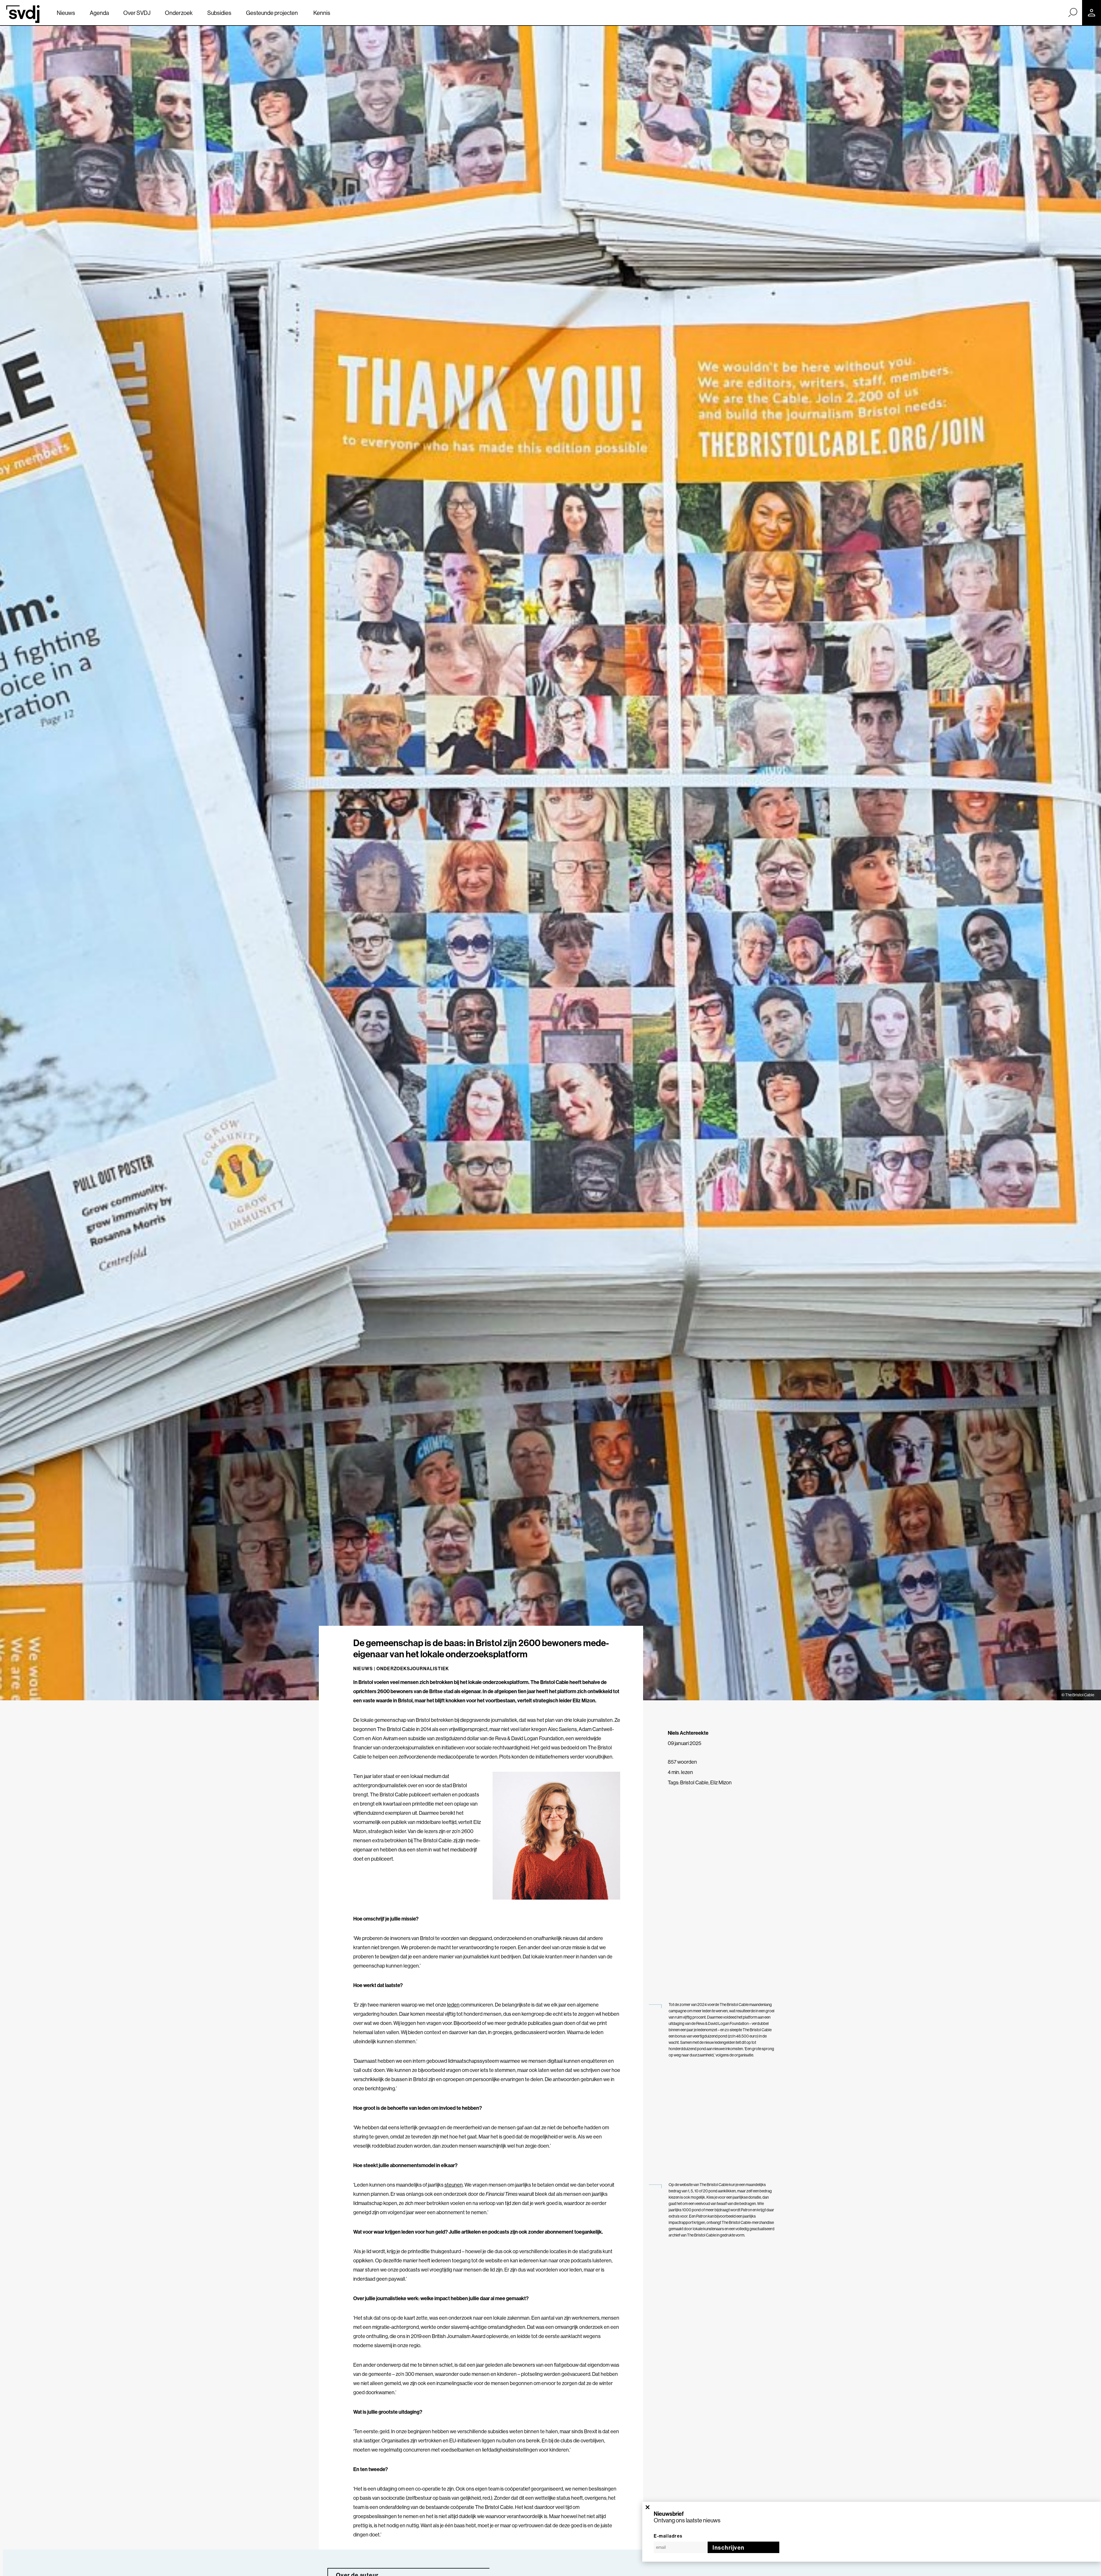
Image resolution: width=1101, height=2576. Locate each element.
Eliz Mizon (721, 1782)
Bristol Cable (694, 1782)
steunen (454, 2185)
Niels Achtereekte (688, 1733)
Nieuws (66, 13)
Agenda (99, 13)
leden (453, 2005)
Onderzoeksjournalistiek (413, 1668)
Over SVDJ (137, 13)
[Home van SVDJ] (23, 14)
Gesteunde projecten (272, 13)
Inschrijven (729, 2547)
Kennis (322, 13)
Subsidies (219, 13)
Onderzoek (179, 13)
